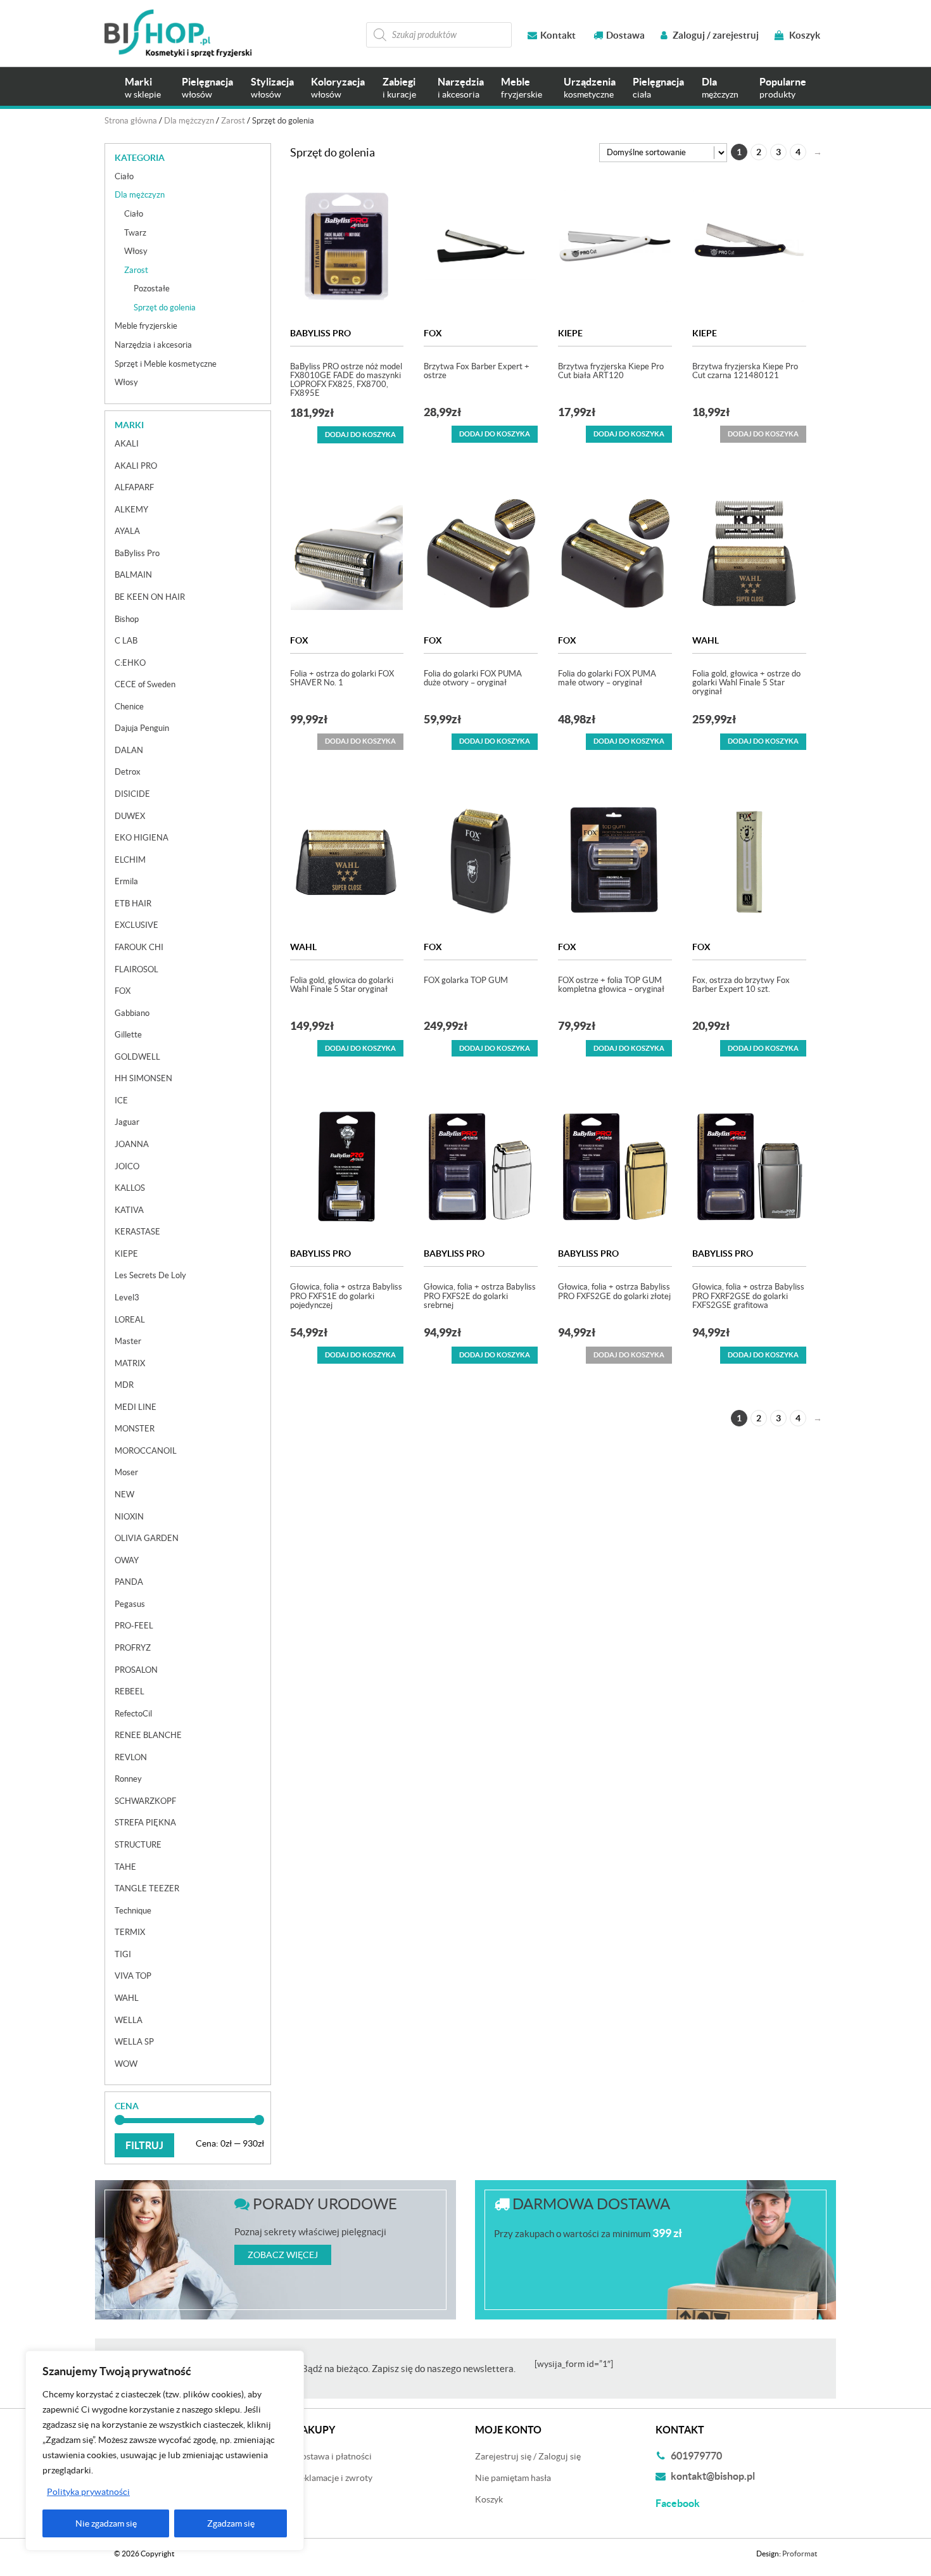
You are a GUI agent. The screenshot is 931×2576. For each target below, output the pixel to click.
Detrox (128, 772)
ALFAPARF (134, 487)
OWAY (127, 1560)
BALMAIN (133, 575)
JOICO (127, 1166)
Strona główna (131, 121)
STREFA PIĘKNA (145, 1823)
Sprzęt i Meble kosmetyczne (166, 364)
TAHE (125, 1867)
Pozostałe (152, 289)
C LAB (126, 641)
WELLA (129, 2020)
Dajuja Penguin (142, 728)
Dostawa (625, 35)
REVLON (131, 1757)
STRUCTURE (138, 1845)
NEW (124, 1494)
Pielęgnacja (207, 88)
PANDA (129, 1582)
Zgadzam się (231, 2523)
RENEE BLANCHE (148, 1735)
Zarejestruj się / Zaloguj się (528, 2456)
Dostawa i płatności (333, 2456)
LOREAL (130, 1320)
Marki (143, 88)
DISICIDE (132, 794)
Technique (133, 1911)
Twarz (135, 233)
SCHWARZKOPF (145, 1801)
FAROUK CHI (139, 947)
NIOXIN (129, 1517)
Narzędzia (461, 88)
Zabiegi (399, 88)
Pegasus (130, 1604)
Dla (720, 88)
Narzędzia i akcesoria (153, 345)
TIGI (123, 1954)
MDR (124, 1385)
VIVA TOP (133, 1976)
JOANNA (132, 1144)
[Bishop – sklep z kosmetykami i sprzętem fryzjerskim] (178, 33)
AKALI (127, 444)
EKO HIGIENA (142, 838)
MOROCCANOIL (146, 1451)
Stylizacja (272, 88)
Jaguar (127, 1122)
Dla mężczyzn (189, 121)
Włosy (136, 251)
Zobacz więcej (283, 2255)
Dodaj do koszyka (360, 435)
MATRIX (130, 1363)
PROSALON (136, 1670)
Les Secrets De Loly (150, 1275)
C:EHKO (130, 663)
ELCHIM (130, 860)
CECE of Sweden (145, 684)
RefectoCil (133, 1714)
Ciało (124, 176)
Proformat (800, 2554)
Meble (522, 88)
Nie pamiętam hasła (513, 2478)
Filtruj (144, 2145)
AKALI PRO (136, 466)
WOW (126, 2064)
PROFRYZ (133, 1648)
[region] (165, 2451)
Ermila (126, 881)
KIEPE (570, 333)
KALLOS (130, 1188)
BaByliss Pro (320, 333)
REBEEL (130, 1691)
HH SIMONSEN (143, 1078)
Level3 (127, 1298)
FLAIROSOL (136, 969)
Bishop (127, 619)
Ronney (128, 1779)
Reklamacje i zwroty (333, 2478)
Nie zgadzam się (106, 2523)
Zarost (233, 121)
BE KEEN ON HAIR (150, 597)
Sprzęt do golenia (165, 308)
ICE (121, 1101)
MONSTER (135, 1429)
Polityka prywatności (88, 2492)
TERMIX (130, 1932)
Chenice (129, 707)
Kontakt (558, 35)
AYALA (127, 531)
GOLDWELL (137, 1057)
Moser (126, 1472)
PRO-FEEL (134, 1626)
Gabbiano (132, 1013)
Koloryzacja (338, 88)
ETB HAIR (133, 904)
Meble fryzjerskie (146, 326)
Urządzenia (590, 88)
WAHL (706, 640)
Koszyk (804, 35)
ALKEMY (131, 510)
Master (128, 1341)
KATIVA (129, 1210)
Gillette (128, 1035)
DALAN (129, 750)
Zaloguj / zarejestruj (715, 35)
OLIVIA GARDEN (147, 1538)
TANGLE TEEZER (147, 1888)
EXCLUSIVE (136, 925)
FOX (433, 333)
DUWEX (130, 816)
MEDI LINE (136, 1407)
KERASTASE (137, 1232)
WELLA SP (134, 2042)
